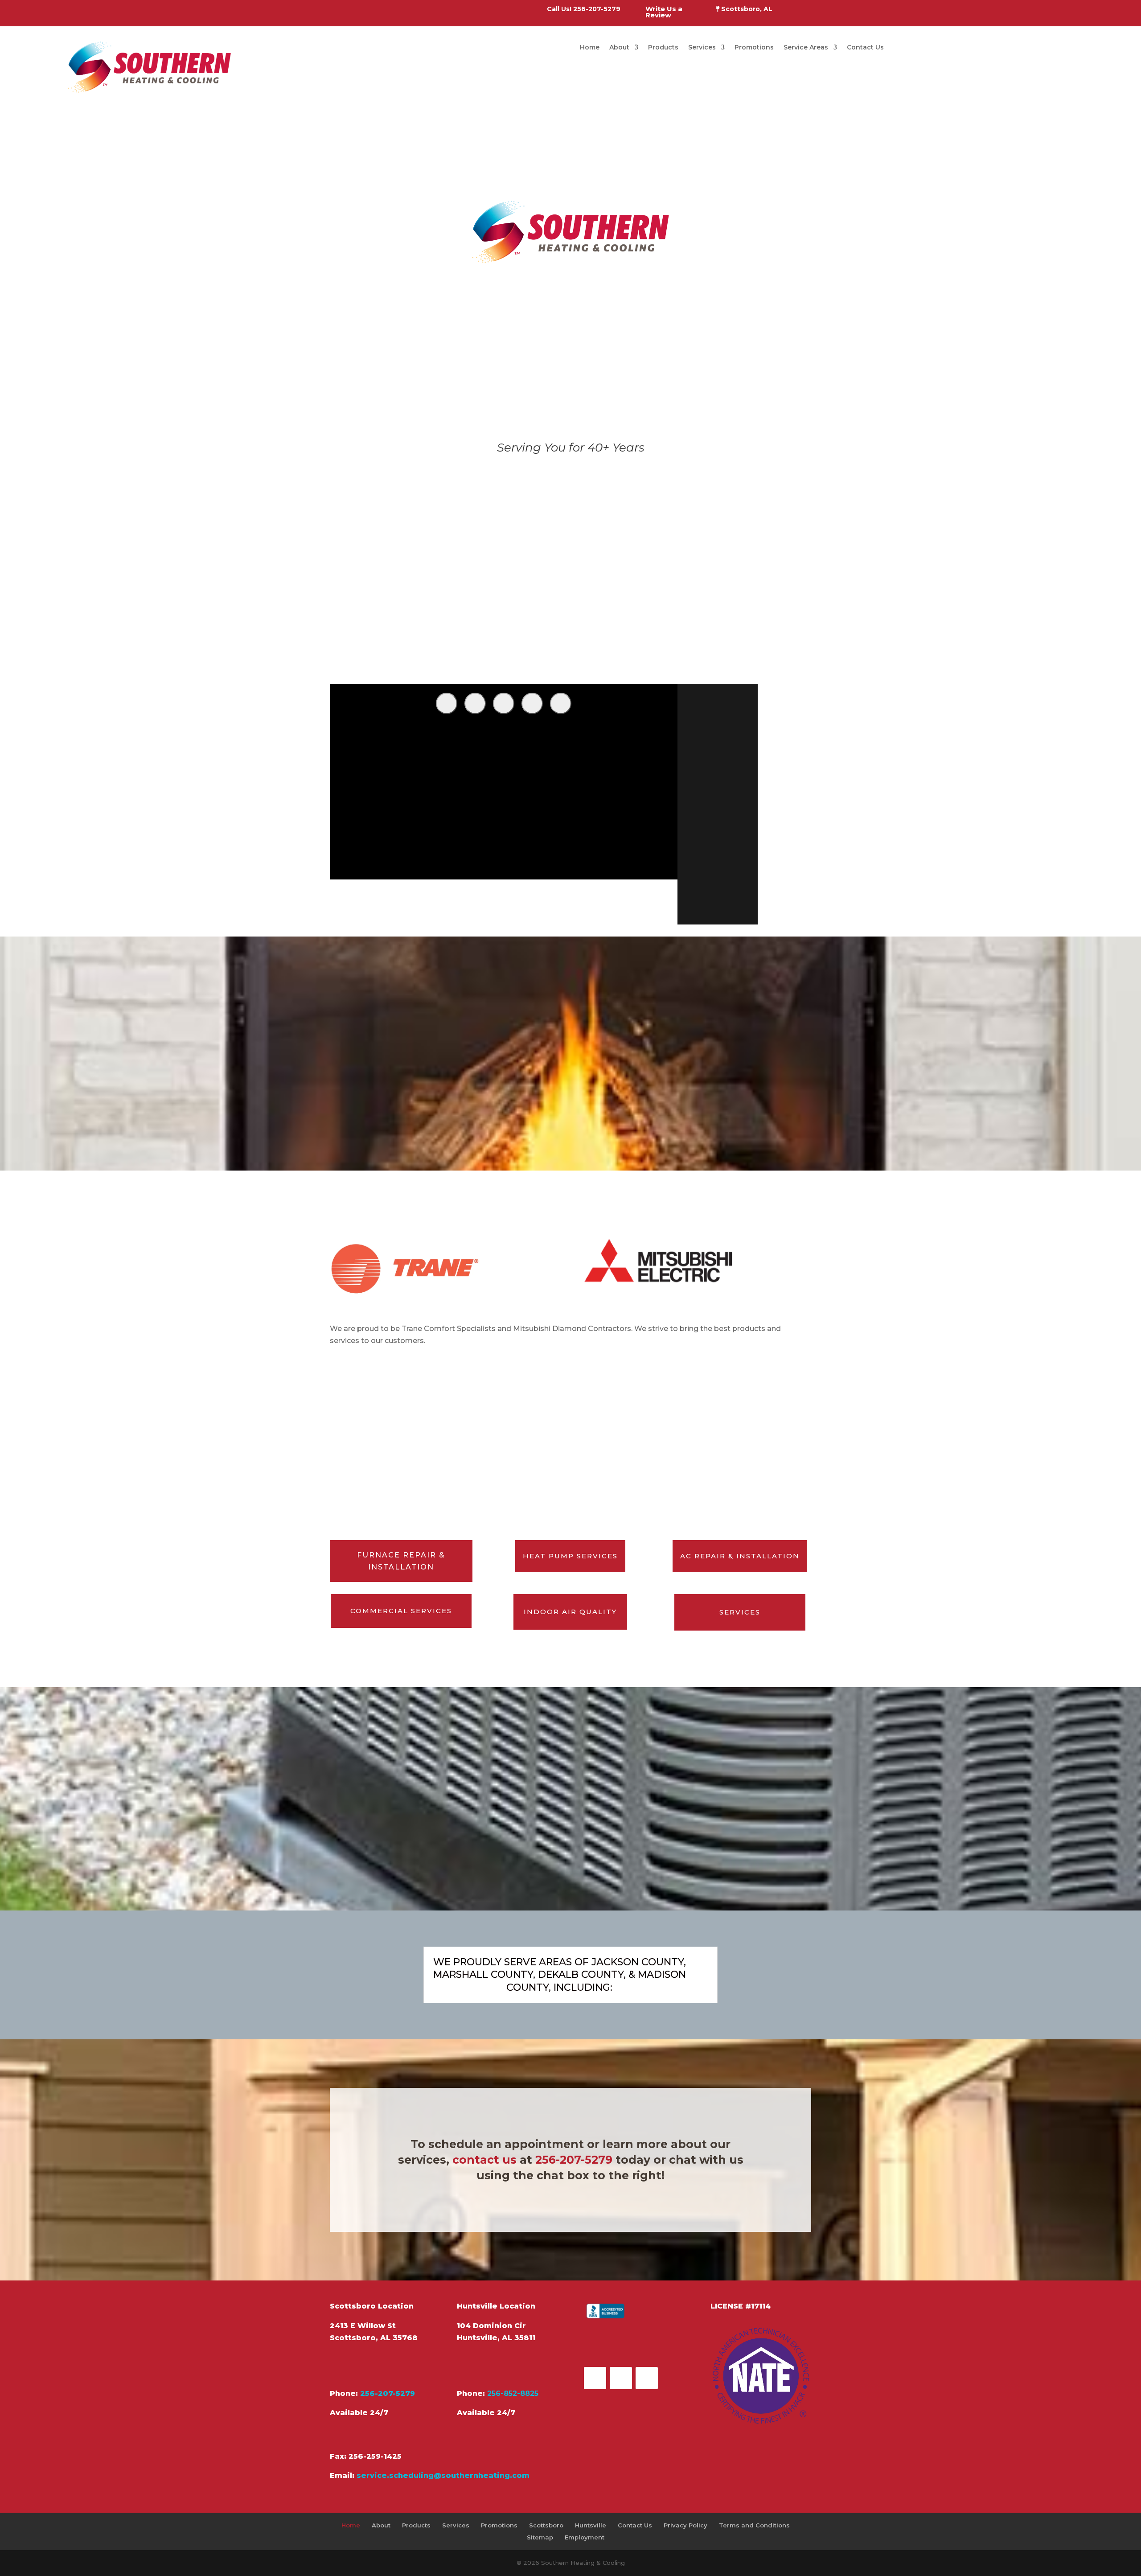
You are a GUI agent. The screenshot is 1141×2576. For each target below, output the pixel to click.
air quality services (637, 582)
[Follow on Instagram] (647, 2378)
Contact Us (865, 48)
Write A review (630, 2344)
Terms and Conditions (754, 2525)
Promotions (754, 48)
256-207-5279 (574, 2160)
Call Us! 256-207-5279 (585, 9)
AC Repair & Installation (740, 1556)
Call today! (619, 651)
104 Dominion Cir (491, 2326)
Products (663, 48)
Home (590, 48)
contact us (484, 2160)
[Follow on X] (621, 2378)
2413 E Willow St (363, 2326)
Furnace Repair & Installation (401, 1561)
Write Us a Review (665, 12)
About (619, 48)
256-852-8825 (513, 2393)
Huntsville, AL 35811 (496, 2338)
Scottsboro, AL (746, 9)
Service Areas (806, 48)
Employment (585, 2537)
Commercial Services (401, 1611)
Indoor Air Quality (570, 1612)
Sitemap (540, 2537)
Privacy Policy (685, 2525)
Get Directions (374, 2365)
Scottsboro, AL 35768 (374, 2338)
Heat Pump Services (570, 1556)
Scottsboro (546, 2525)
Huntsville (591, 2525)
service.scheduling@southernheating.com (443, 2475)
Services (702, 48)
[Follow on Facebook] (595, 2378)
